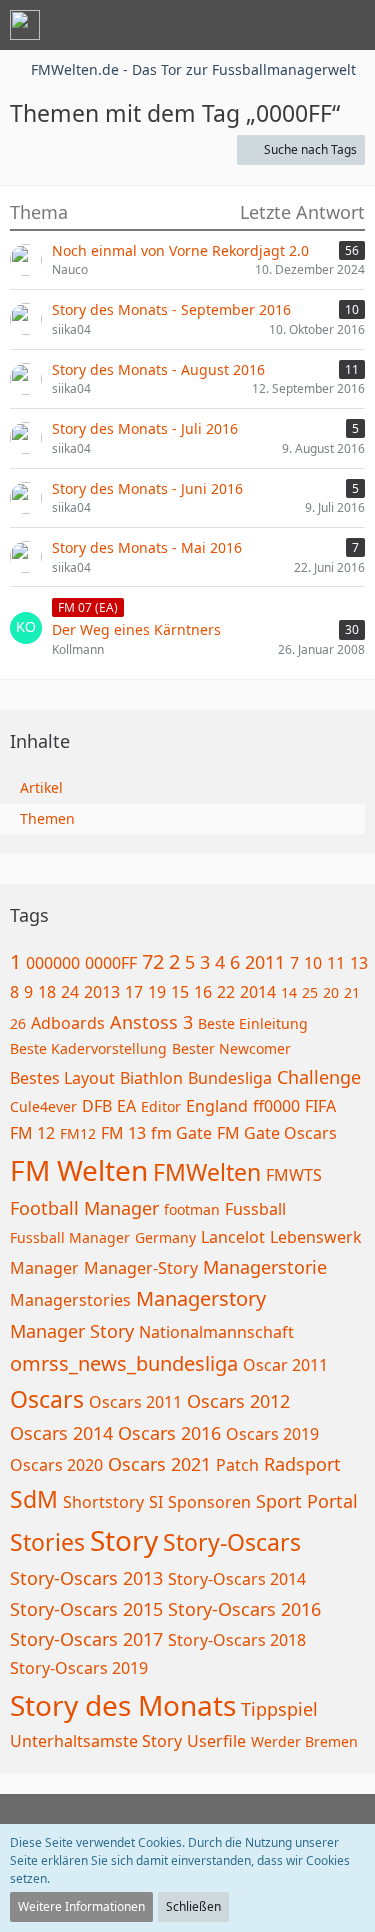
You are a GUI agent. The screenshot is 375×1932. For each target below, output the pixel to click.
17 (134, 992)
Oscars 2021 (159, 1464)
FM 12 (32, 1133)
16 (203, 992)
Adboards (68, 1023)
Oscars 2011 (135, 1402)
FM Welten (79, 1170)
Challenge (319, 1077)
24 (70, 992)
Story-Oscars (232, 1542)
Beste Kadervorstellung (88, 1048)
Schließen (193, 1906)
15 (180, 992)
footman (192, 1209)
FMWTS (294, 1175)
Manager (44, 1268)
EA (126, 1106)
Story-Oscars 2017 (86, 1639)
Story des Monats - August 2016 (158, 369)
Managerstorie (265, 1267)
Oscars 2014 (61, 1433)
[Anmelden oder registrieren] (299, 25)
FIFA (320, 1106)
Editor (161, 1106)
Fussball (255, 1209)
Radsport (302, 1464)
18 (47, 992)
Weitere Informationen (81, 1906)
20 (331, 992)
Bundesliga (230, 1078)
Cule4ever (43, 1106)
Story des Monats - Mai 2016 (147, 547)
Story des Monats (123, 1705)
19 (157, 992)
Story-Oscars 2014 (237, 1579)
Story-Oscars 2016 (244, 1609)
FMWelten (207, 1172)
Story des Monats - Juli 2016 (145, 428)
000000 (53, 963)
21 (352, 992)
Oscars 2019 (272, 1434)
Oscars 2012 (238, 1401)
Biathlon (151, 1078)
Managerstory (201, 1298)
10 (313, 963)
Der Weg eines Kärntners (136, 629)
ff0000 (276, 1106)
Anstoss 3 (151, 1022)
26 (18, 1023)
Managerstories (70, 1300)
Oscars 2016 (169, 1433)
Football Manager (84, 1208)
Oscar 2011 (285, 1365)
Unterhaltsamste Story (96, 1741)
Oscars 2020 (56, 1465)
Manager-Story (141, 1268)
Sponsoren (209, 1502)
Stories (47, 1542)
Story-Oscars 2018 (237, 1640)
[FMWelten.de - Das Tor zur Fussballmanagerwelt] (25, 25)
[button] (249, 25)
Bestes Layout (62, 1078)
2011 (265, 962)
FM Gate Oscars (277, 1133)
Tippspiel (279, 1709)
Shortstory (103, 1502)
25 (310, 992)
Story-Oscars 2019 (79, 1668)
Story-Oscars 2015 (86, 1609)
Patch (237, 1465)
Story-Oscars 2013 (86, 1578)
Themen (47, 818)
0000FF (111, 963)
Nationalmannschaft (216, 1332)
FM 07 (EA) (88, 607)
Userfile (216, 1741)
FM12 (78, 1133)
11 (336, 963)
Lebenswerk (316, 1237)
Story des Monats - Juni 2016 (147, 488)
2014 (258, 992)
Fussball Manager (70, 1237)
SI (156, 1502)
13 (359, 963)
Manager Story (72, 1331)
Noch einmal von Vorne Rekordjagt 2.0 (180, 250)
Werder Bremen (304, 1741)
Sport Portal (307, 1501)
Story (124, 1540)
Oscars (47, 1399)
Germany (165, 1237)
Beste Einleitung (253, 1023)
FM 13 (123, 1133)
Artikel (41, 787)
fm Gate (181, 1133)
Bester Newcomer (231, 1048)
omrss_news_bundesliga (124, 1363)
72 (153, 961)
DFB (97, 1106)
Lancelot (233, 1237)
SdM (34, 1499)
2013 (102, 992)
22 (226, 992)
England (217, 1106)
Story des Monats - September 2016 (171, 309)
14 (289, 992)
